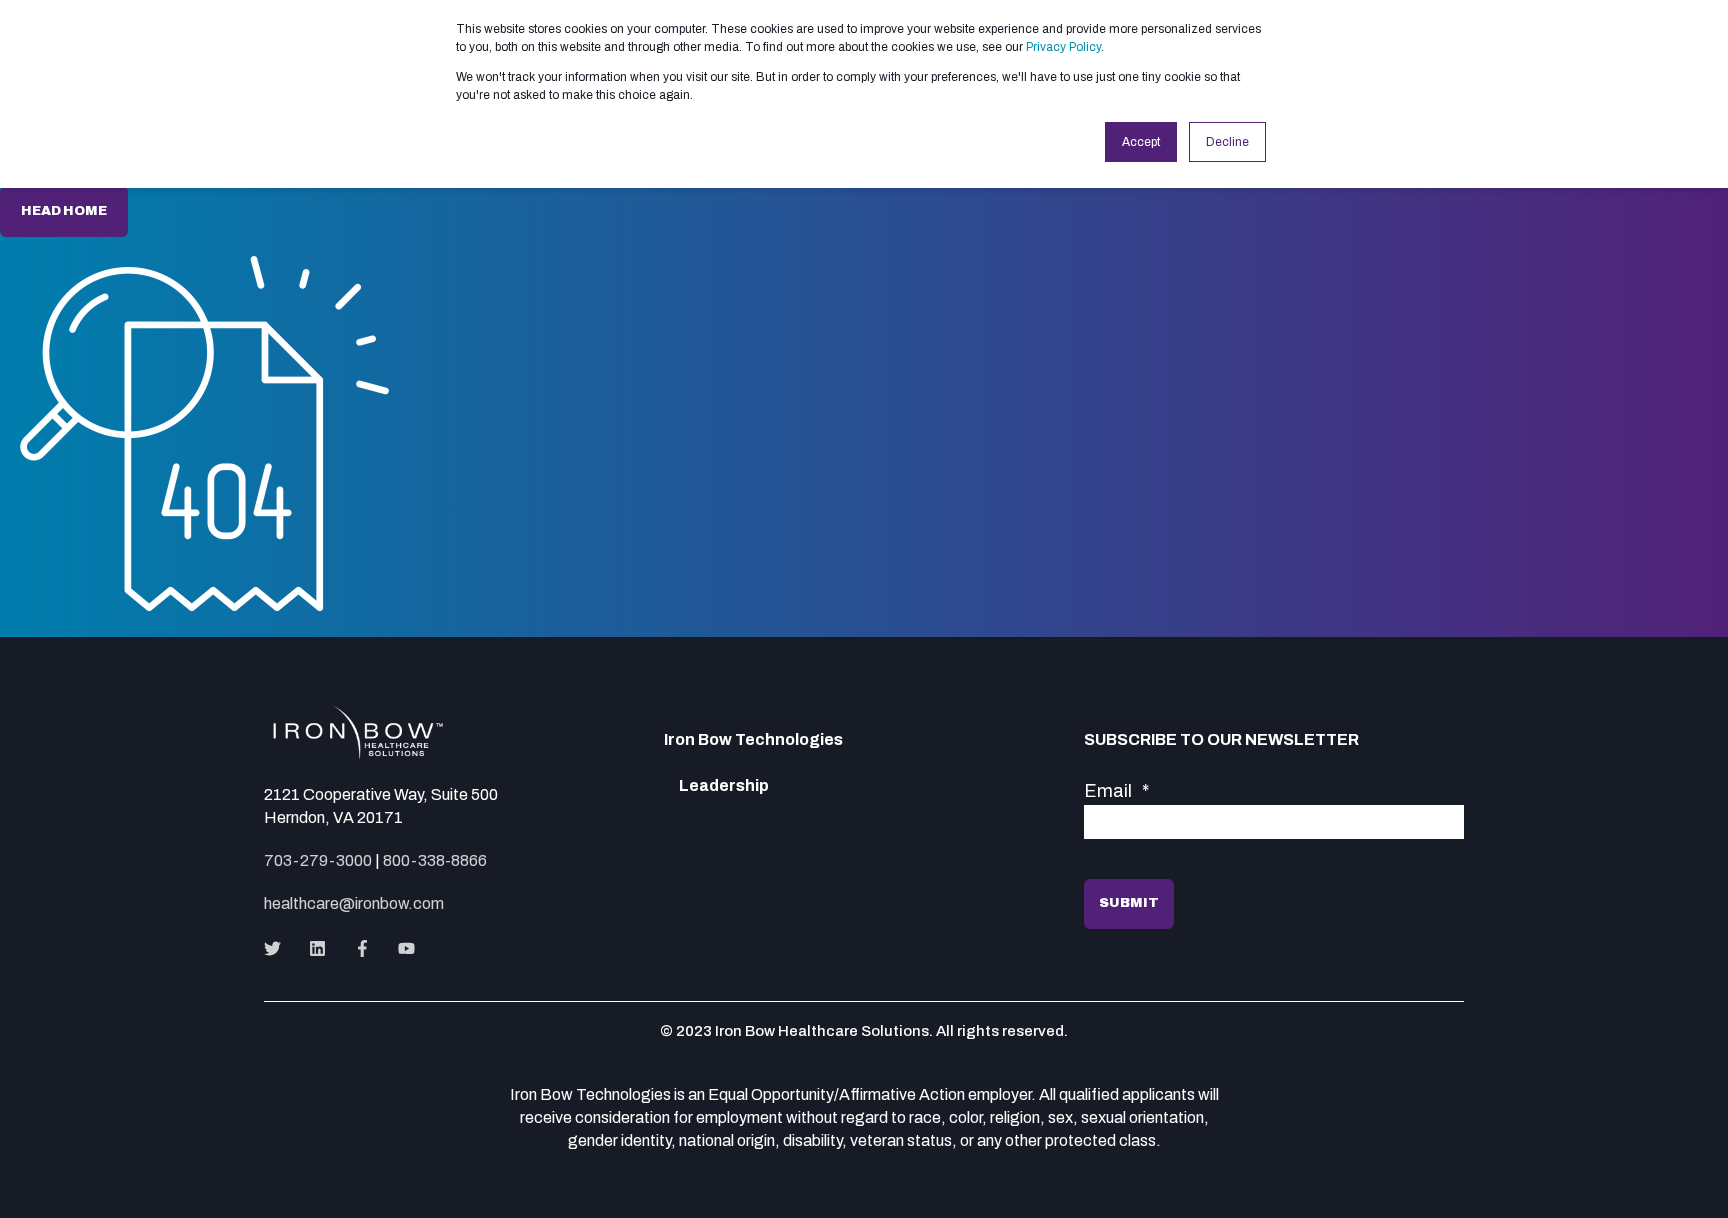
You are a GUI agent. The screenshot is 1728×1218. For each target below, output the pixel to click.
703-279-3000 (318, 860)
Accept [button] (1141, 142)
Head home (64, 211)
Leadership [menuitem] (724, 786)
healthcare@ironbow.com (354, 903)
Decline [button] (1227, 142)
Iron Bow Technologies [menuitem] (753, 740)
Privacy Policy (1063, 47)
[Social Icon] (278, 948)
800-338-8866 (435, 860)
